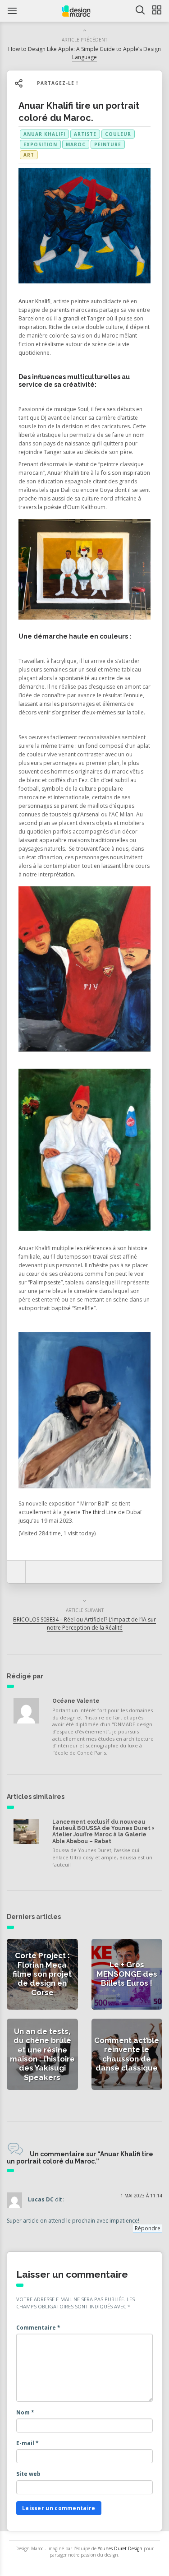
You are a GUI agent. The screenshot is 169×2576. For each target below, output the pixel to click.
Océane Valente (76, 1701)
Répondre (148, 2228)
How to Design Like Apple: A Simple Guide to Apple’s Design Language (84, 53)
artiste (85, 134)
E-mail (27, 2443)
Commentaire (38, 2328)
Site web (28, 2474)
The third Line (99, 1512)
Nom (25, 2412)
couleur (118, 134)
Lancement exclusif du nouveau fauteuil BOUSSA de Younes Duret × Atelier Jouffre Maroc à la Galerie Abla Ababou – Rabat (103, 1832)
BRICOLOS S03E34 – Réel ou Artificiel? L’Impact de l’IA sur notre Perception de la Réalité (84, 1623)
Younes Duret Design (120, 2548)
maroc (76, 144)
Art (29, 155)
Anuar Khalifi (44, 134)
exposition (40, 144)
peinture (108, 144)
